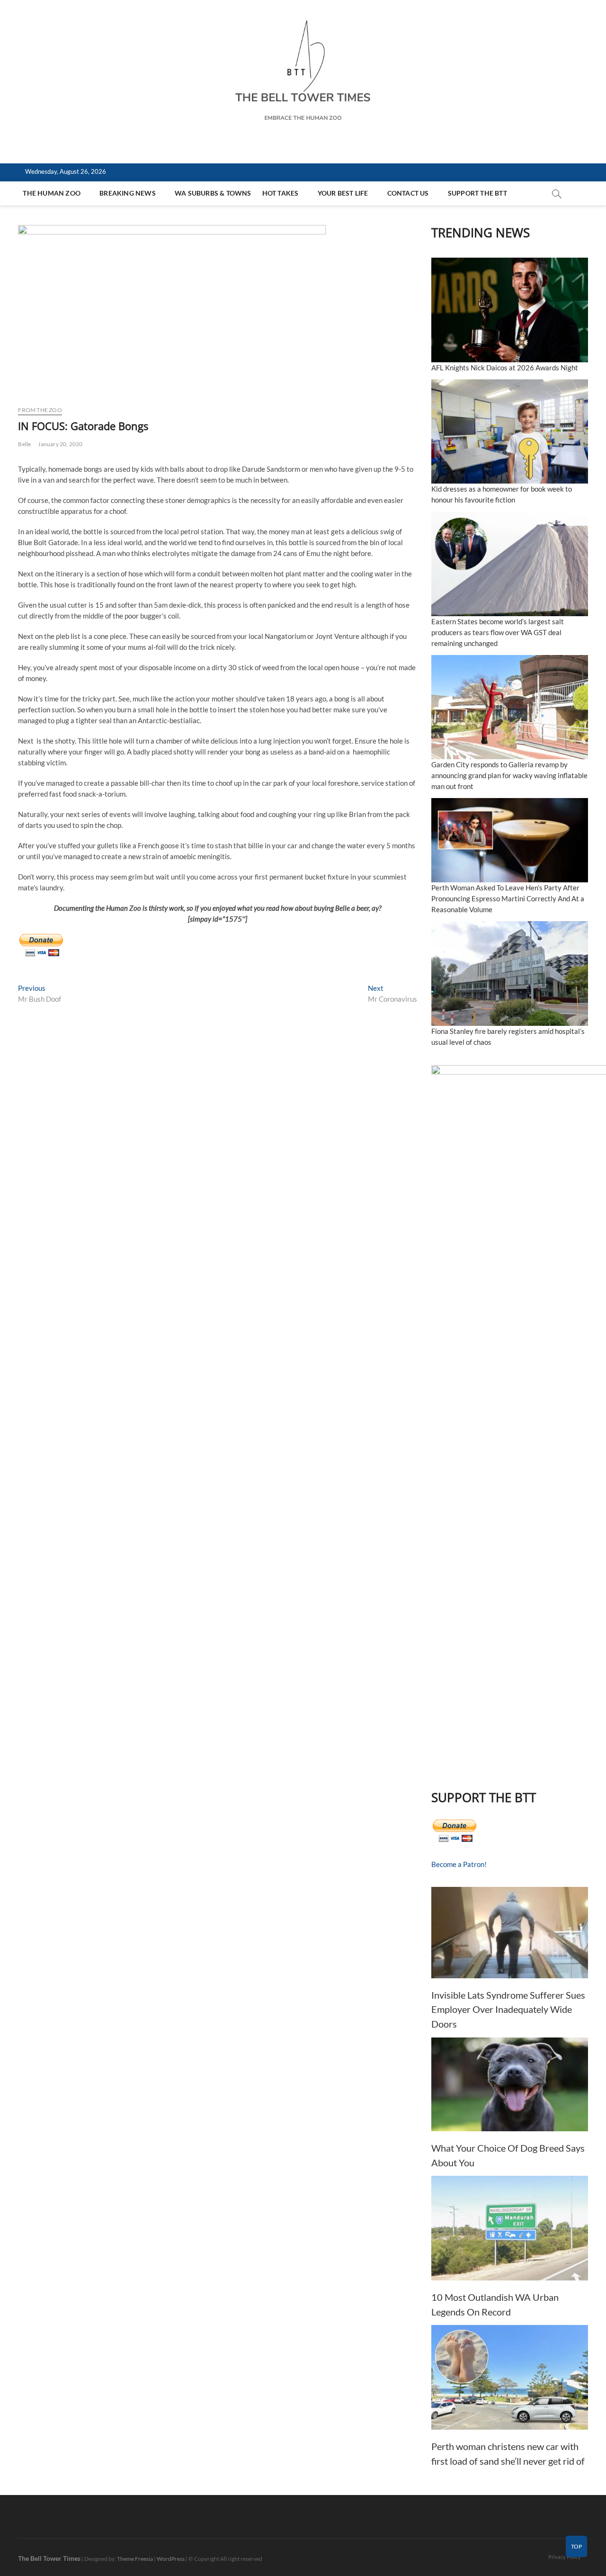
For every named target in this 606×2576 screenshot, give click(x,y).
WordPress (171, 2559)
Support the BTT (477, 193)
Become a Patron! (459, 1864)
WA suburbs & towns (213, 193)
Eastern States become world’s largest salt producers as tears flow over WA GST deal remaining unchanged (498, 632)
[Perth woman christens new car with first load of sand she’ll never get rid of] (510, 2377)
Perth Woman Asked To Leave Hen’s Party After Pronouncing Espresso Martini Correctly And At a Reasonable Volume (508, 898)
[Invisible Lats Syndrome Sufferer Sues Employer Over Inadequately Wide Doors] (510, 1933)
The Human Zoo (52, 193)
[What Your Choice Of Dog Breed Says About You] (510, 2085)
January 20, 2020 (60, 444)
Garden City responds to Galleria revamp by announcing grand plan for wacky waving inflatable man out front (509, 775)
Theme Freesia (135, 2559)
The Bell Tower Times (49, 2558)
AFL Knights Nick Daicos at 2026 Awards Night (505, 368)
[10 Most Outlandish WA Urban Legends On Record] (510, 2228)
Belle (24, 444)
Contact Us (408, 193)
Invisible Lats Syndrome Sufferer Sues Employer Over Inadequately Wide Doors (508, 2009)
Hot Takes (281, 193)
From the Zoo (40, 410)
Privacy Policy (565, 2557)
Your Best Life (343, 193)
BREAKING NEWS (128, 193)
